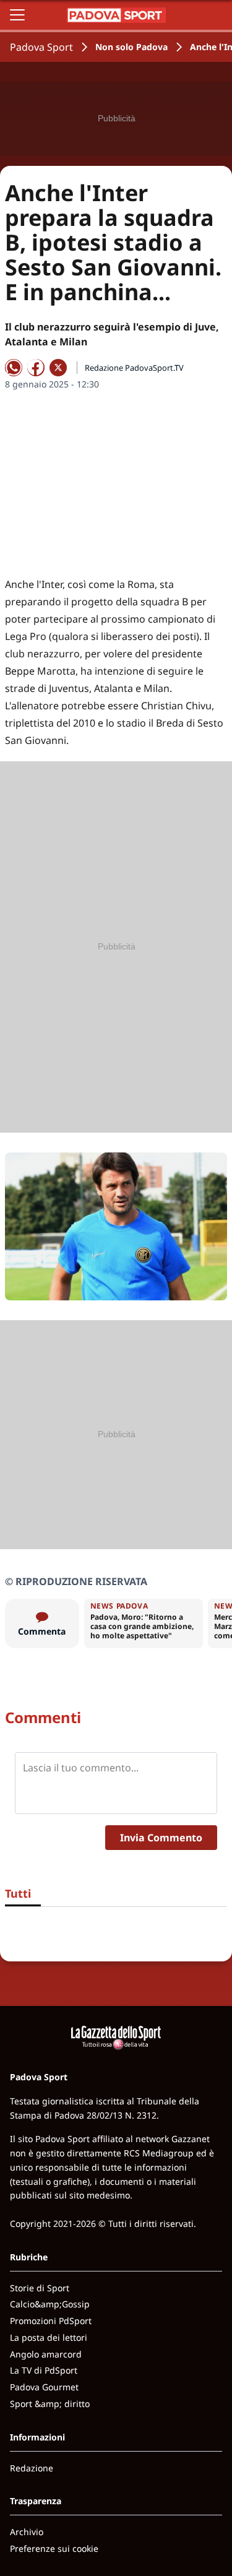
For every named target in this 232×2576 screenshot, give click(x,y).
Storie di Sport (40, 2288)
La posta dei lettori (49, 2337)
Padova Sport (41, 47)
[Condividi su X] (58, 368)
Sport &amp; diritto (50, 2404)
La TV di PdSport (44, 2370)
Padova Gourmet (44, 2387)
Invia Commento (161, 1838)
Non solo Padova (131, 47)
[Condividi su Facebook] (36, 368)
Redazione (32, 2468)
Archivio (27, 2532)
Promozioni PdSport (51, 2321)
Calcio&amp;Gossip (50, 2304)
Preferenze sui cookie (54, 2548)
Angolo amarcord (46, 2354)
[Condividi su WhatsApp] (14, 368)
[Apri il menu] (17, 15)
